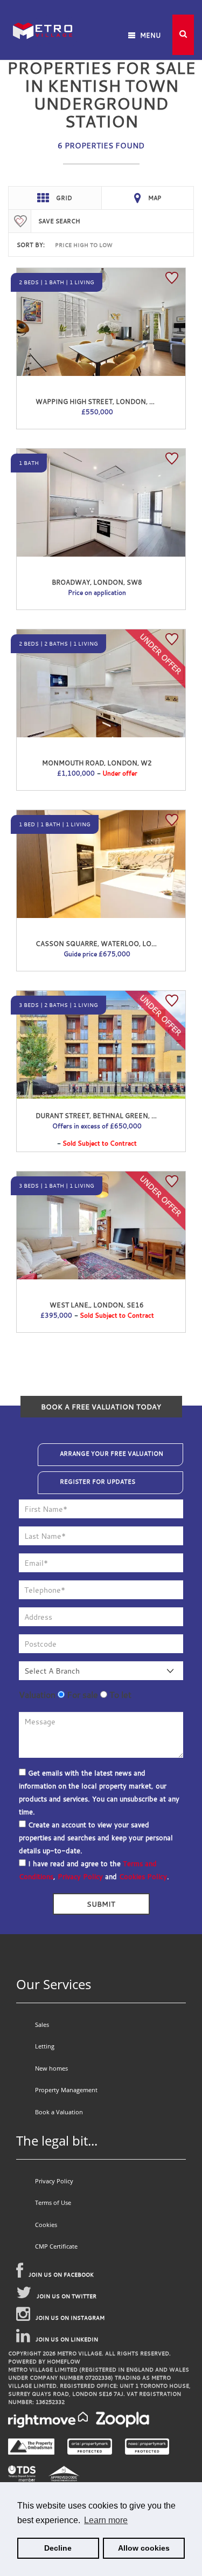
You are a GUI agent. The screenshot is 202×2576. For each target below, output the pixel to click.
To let (119, 1695)
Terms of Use (53, 2202)
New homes (51, 2068)
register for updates (97, 1482)
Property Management (66, 2090)
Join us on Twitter (67, 2296)
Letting (45, 2046)
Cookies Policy (143, 1876)
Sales (42, 2025)
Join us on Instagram (70, 2318)
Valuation (37, 1695)
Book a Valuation (59, 2112)
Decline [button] (58, 2548)
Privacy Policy (80, 1876)
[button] (183, 35)
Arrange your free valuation (112, 1454)
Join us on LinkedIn (67, 2339)
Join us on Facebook (61, 2275)
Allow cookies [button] (144, 2548)
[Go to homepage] (43, 16)
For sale (81, 1695)
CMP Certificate (56, 2246)
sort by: (31, 245)
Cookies (46, 2225)
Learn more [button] (106, 2520)
